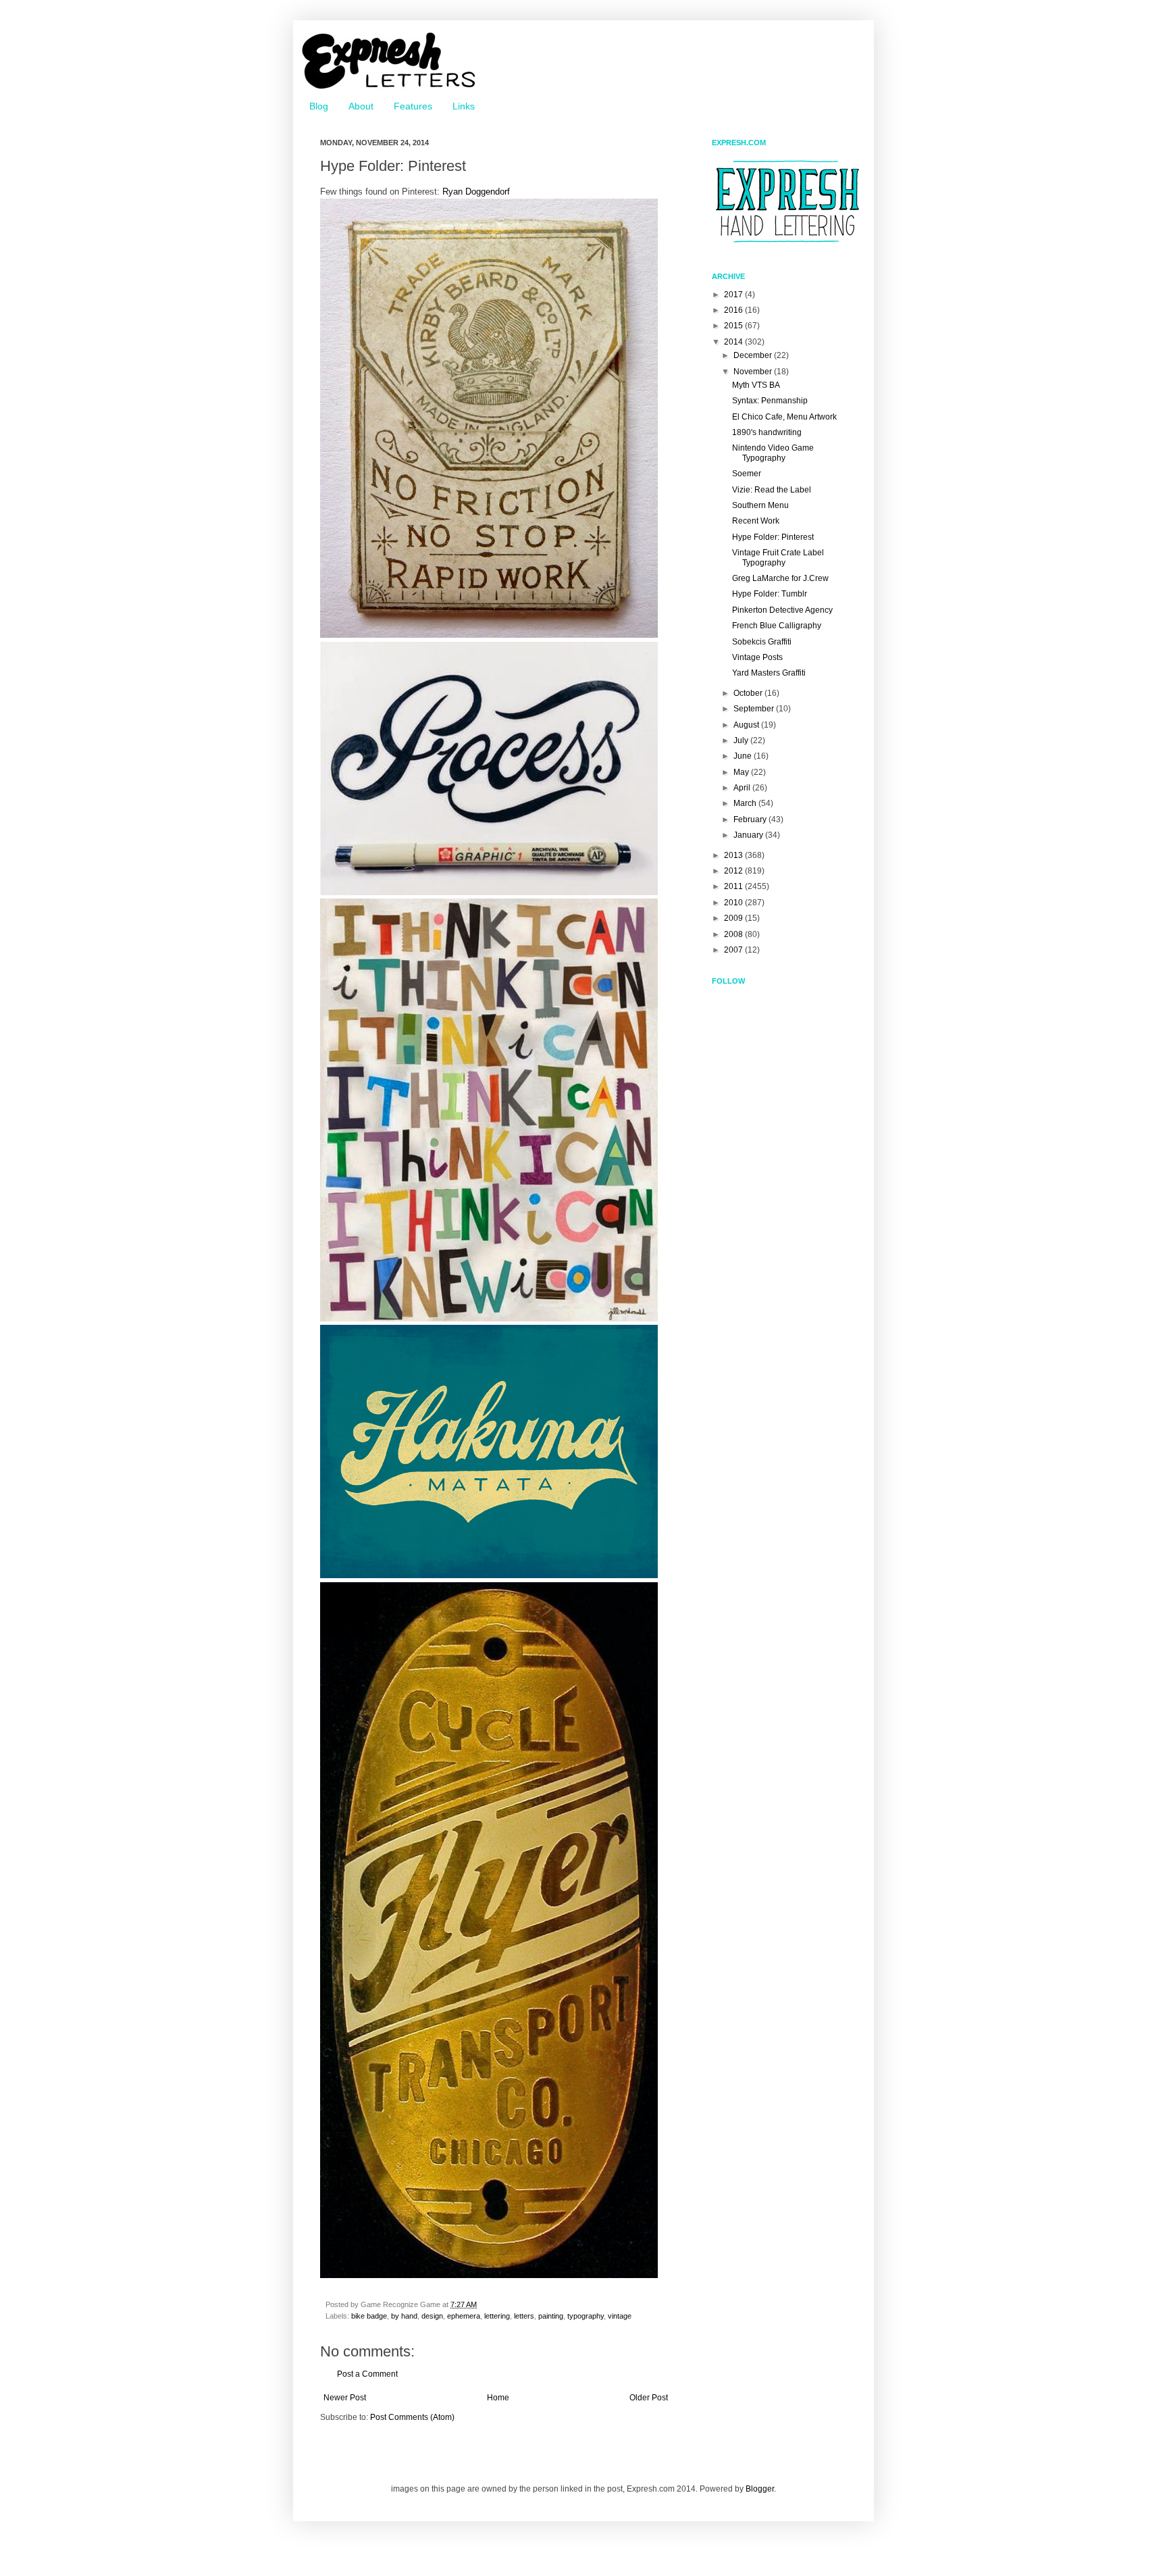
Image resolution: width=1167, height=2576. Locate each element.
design (432, 2316)
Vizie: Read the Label (772, 490)
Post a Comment (367, 2374)
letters (524, 2316)
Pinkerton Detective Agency (782, 610)
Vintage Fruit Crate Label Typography (778, 557)
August (747, 725)
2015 (734, 326)
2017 (734, 295)
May (742, 772)
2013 (734, 855)
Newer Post (345, 2398)
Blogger (760, 2489)
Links (464, 106)
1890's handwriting (767, 432)
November (754, 372)
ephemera (464, 2316)
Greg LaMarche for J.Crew (780, 578)
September (755, 709)
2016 (734, 310)
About (361, 106)
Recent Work (756, 521)
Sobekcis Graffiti (762, 642)
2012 (734, 871)
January (749, 835)
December (754, 355)
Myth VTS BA (756, 385)
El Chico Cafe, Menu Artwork (784, 417)
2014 (734, 342)
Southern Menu (760, 505)
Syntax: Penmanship (770, 401)
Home (498, 2398)
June (744, 756)
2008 (734, 934)
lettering (497, 2316)
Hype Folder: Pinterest (773, 537)
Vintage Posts (757, 657)
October (749, 693)
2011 (734, 886)
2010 (734, 903)
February (751, 819)
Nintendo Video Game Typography (773, 453)
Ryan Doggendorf (476, 192)
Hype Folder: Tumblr (770, 594)
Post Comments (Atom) (412, 2417)
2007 (734, 950)
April (743, 788)
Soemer (747, 474)
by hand (404, 2316)
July (742, 740)
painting (551, 2316)
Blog (319, 106)
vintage (620, 2316)
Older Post (649, 2398)
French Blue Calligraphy (777, 626)
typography (586, 2316)
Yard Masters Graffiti (769, 673)
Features (413, 106)
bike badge (369, 2316)
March (746, 803)
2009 (734, 918)
